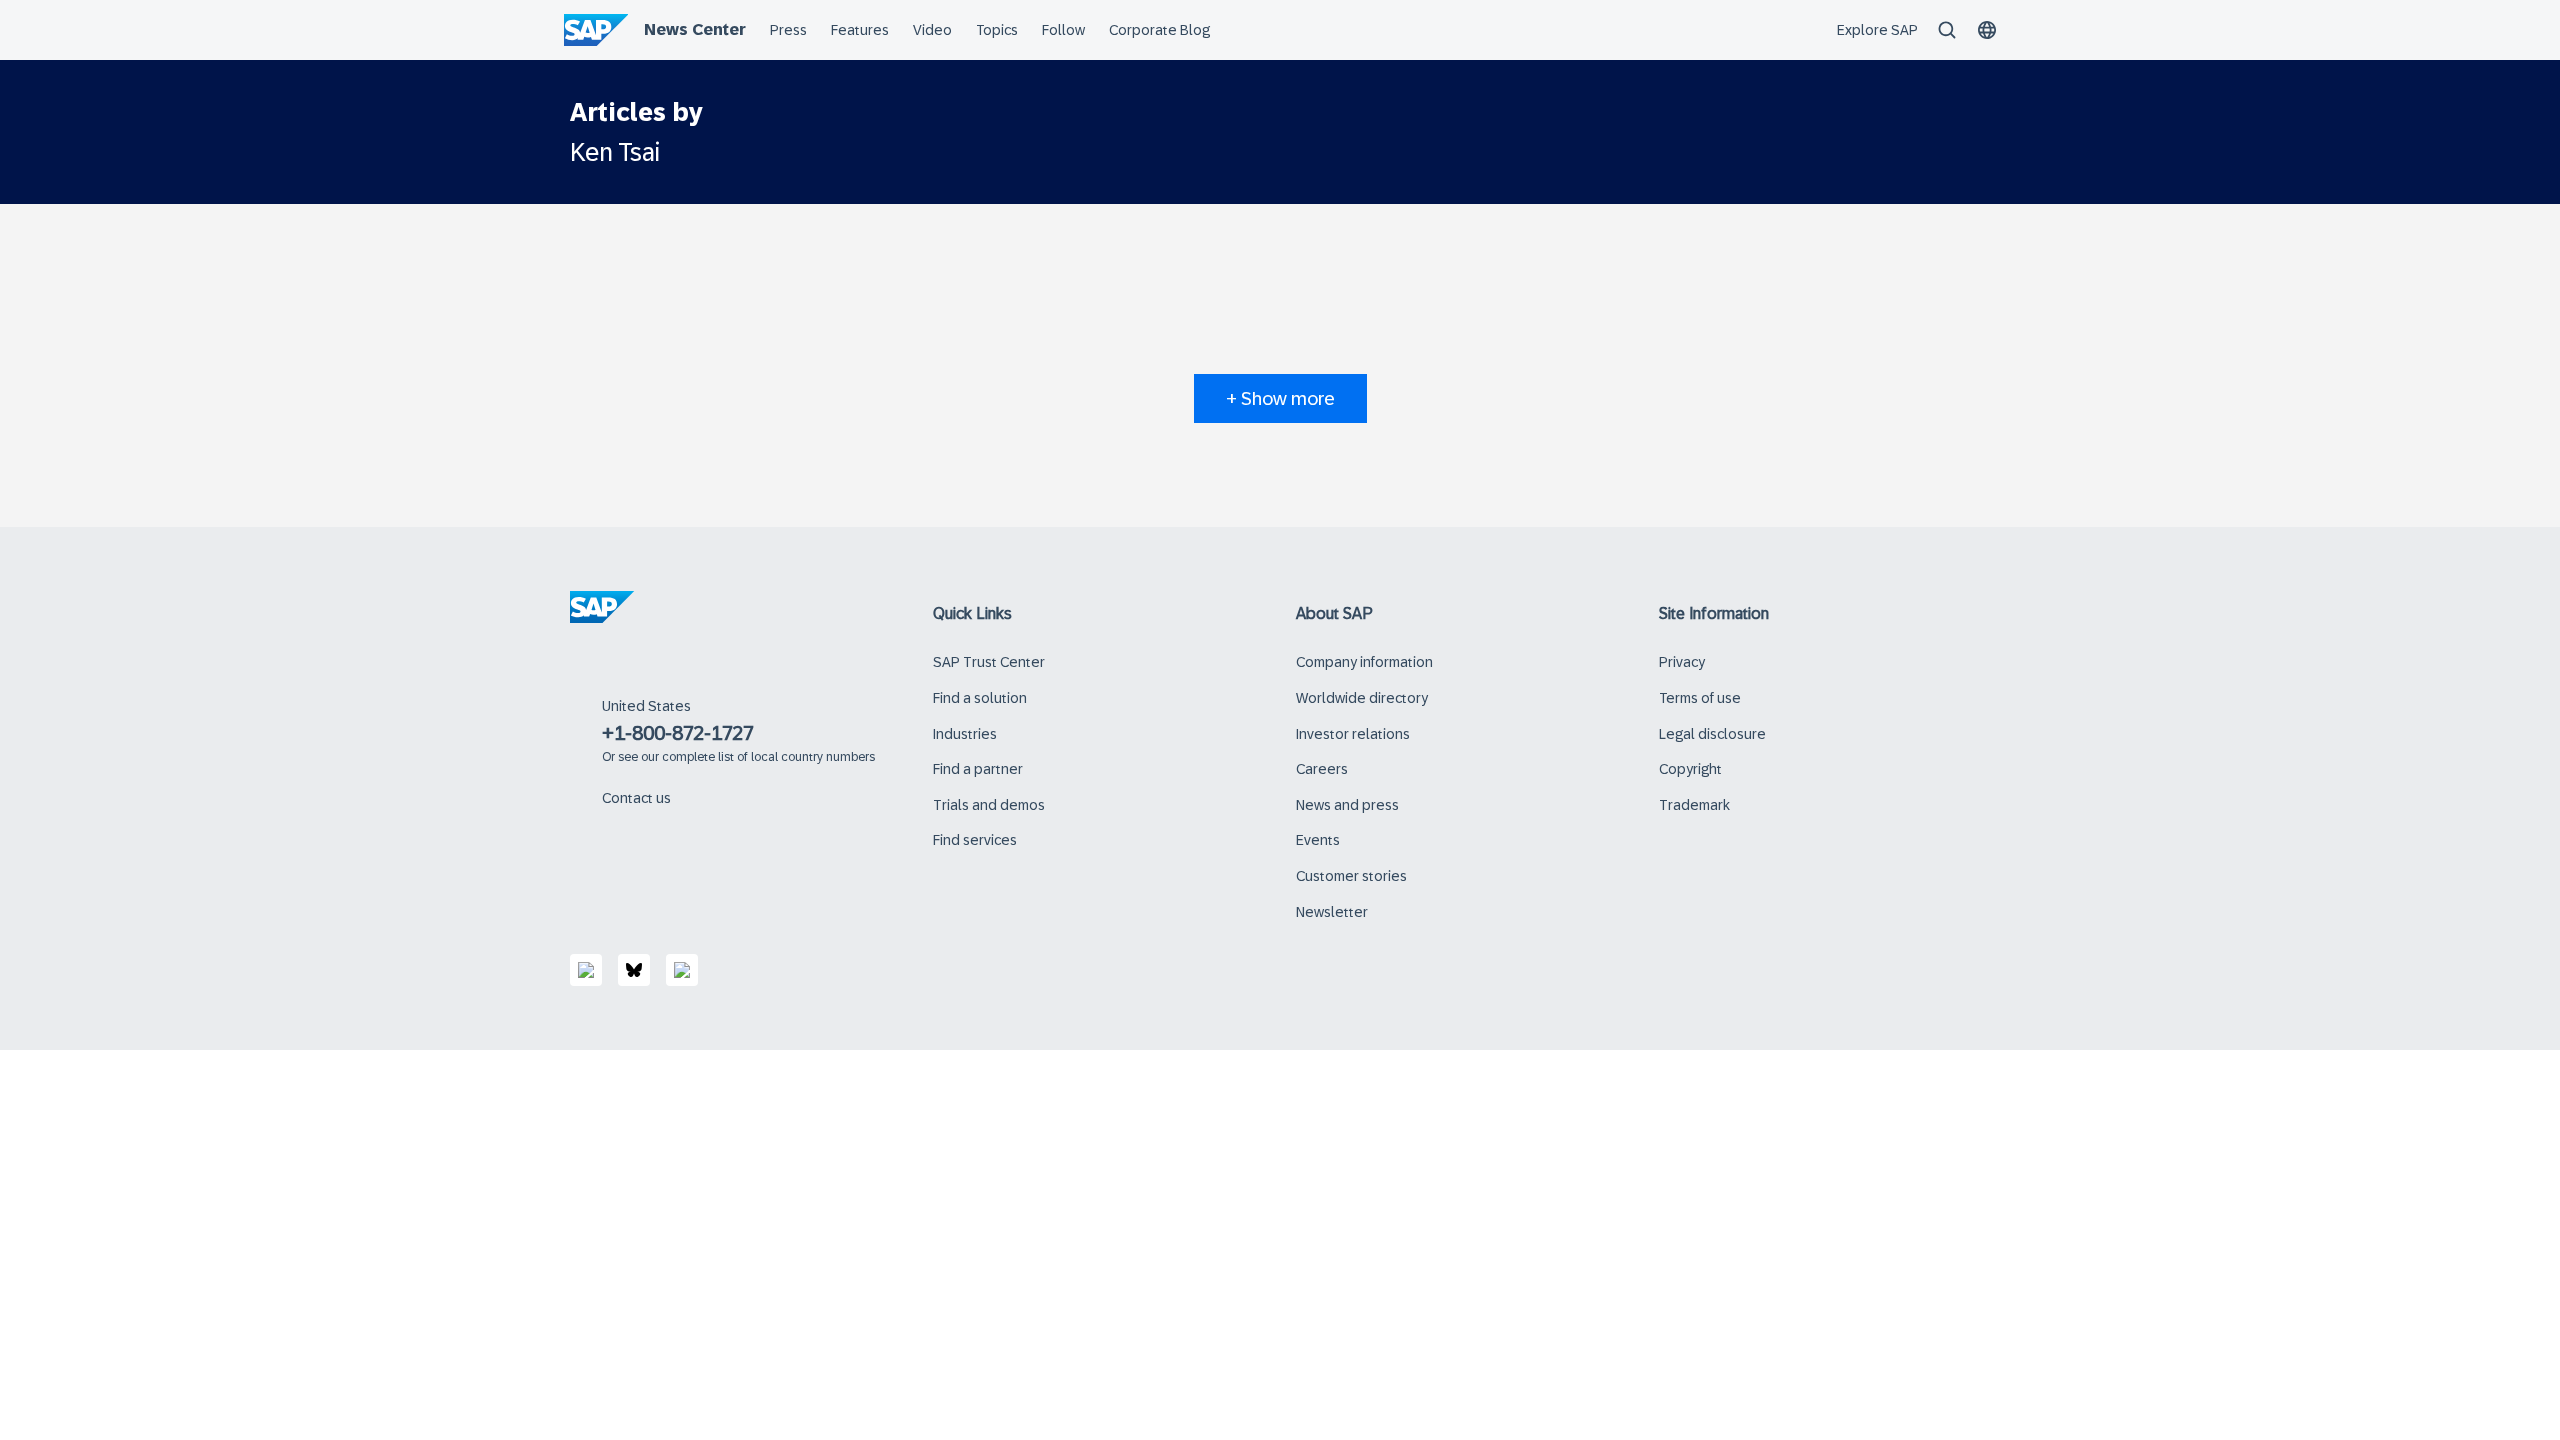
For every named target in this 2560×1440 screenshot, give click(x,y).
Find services (975, 840)
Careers (1322, 769)
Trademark (1694, 805)
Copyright (1690, 769)
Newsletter (1332, 912)
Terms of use (1700, 698)
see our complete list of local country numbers (746, 757)
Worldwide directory (1362, 698)
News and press (1347, 805)
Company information (1364, 662)
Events (1318, 840)
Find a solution (980, 698)
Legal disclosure (1712, 734)
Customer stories (1351, 876)
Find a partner (978, 769)
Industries (965, 734)
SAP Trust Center (989, 662)
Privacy (1682, 662)
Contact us (636, 798)
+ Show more (1280, 398)
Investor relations (1353, 734)
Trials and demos (989, 805)
